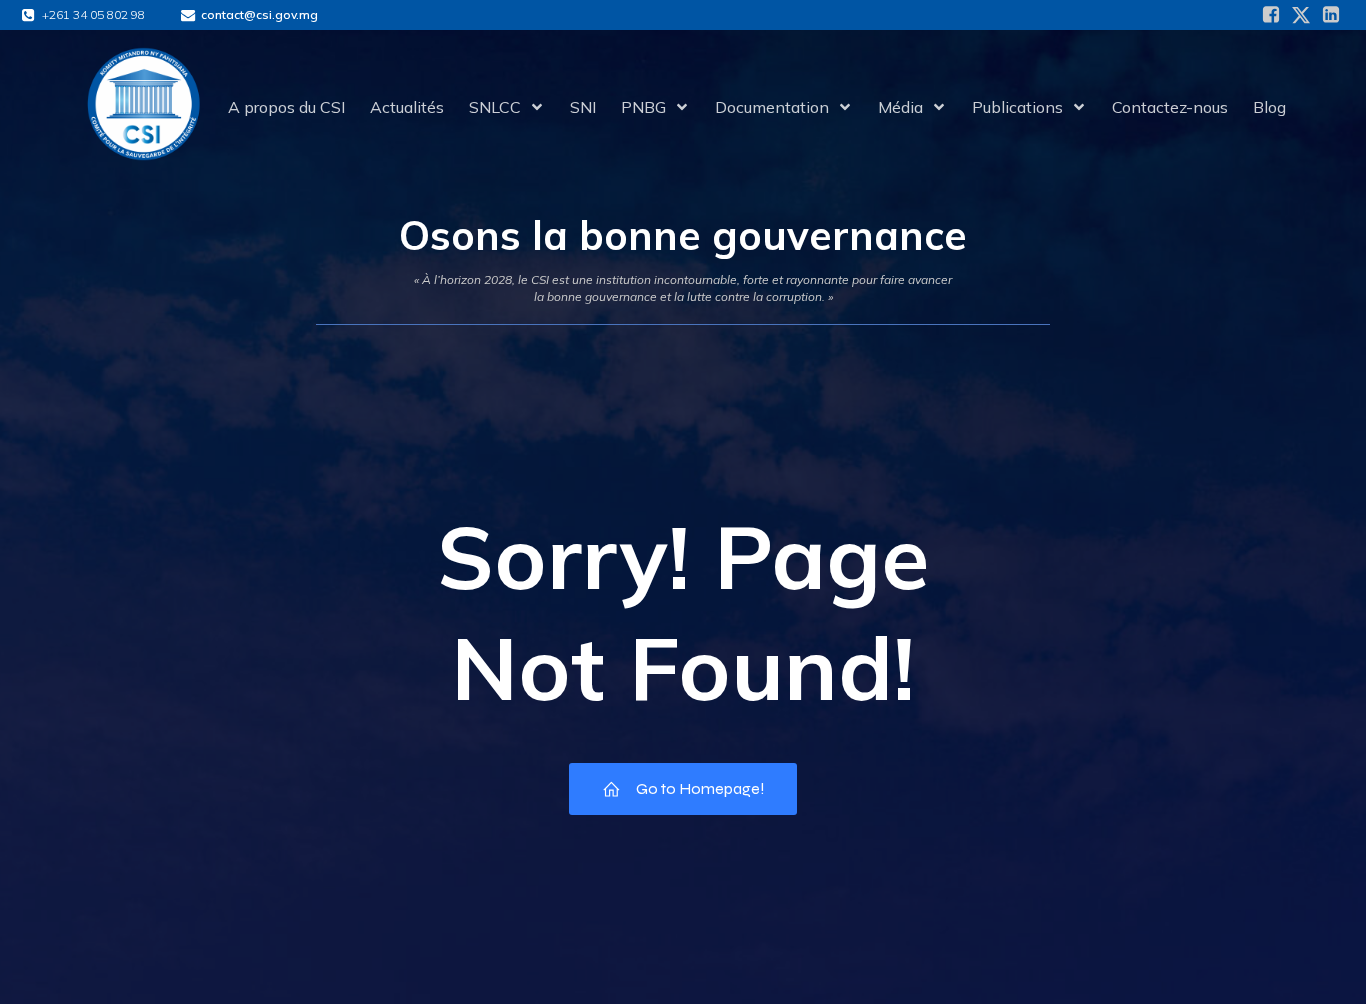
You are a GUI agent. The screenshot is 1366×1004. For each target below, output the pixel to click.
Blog (1269, 107)
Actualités (407, 107)
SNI (583, 107)
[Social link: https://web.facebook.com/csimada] (1271, 15)
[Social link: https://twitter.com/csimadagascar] (1301, 15)
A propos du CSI (286, 107)
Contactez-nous (1170, 107)
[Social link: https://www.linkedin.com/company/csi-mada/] (1331, 15)
